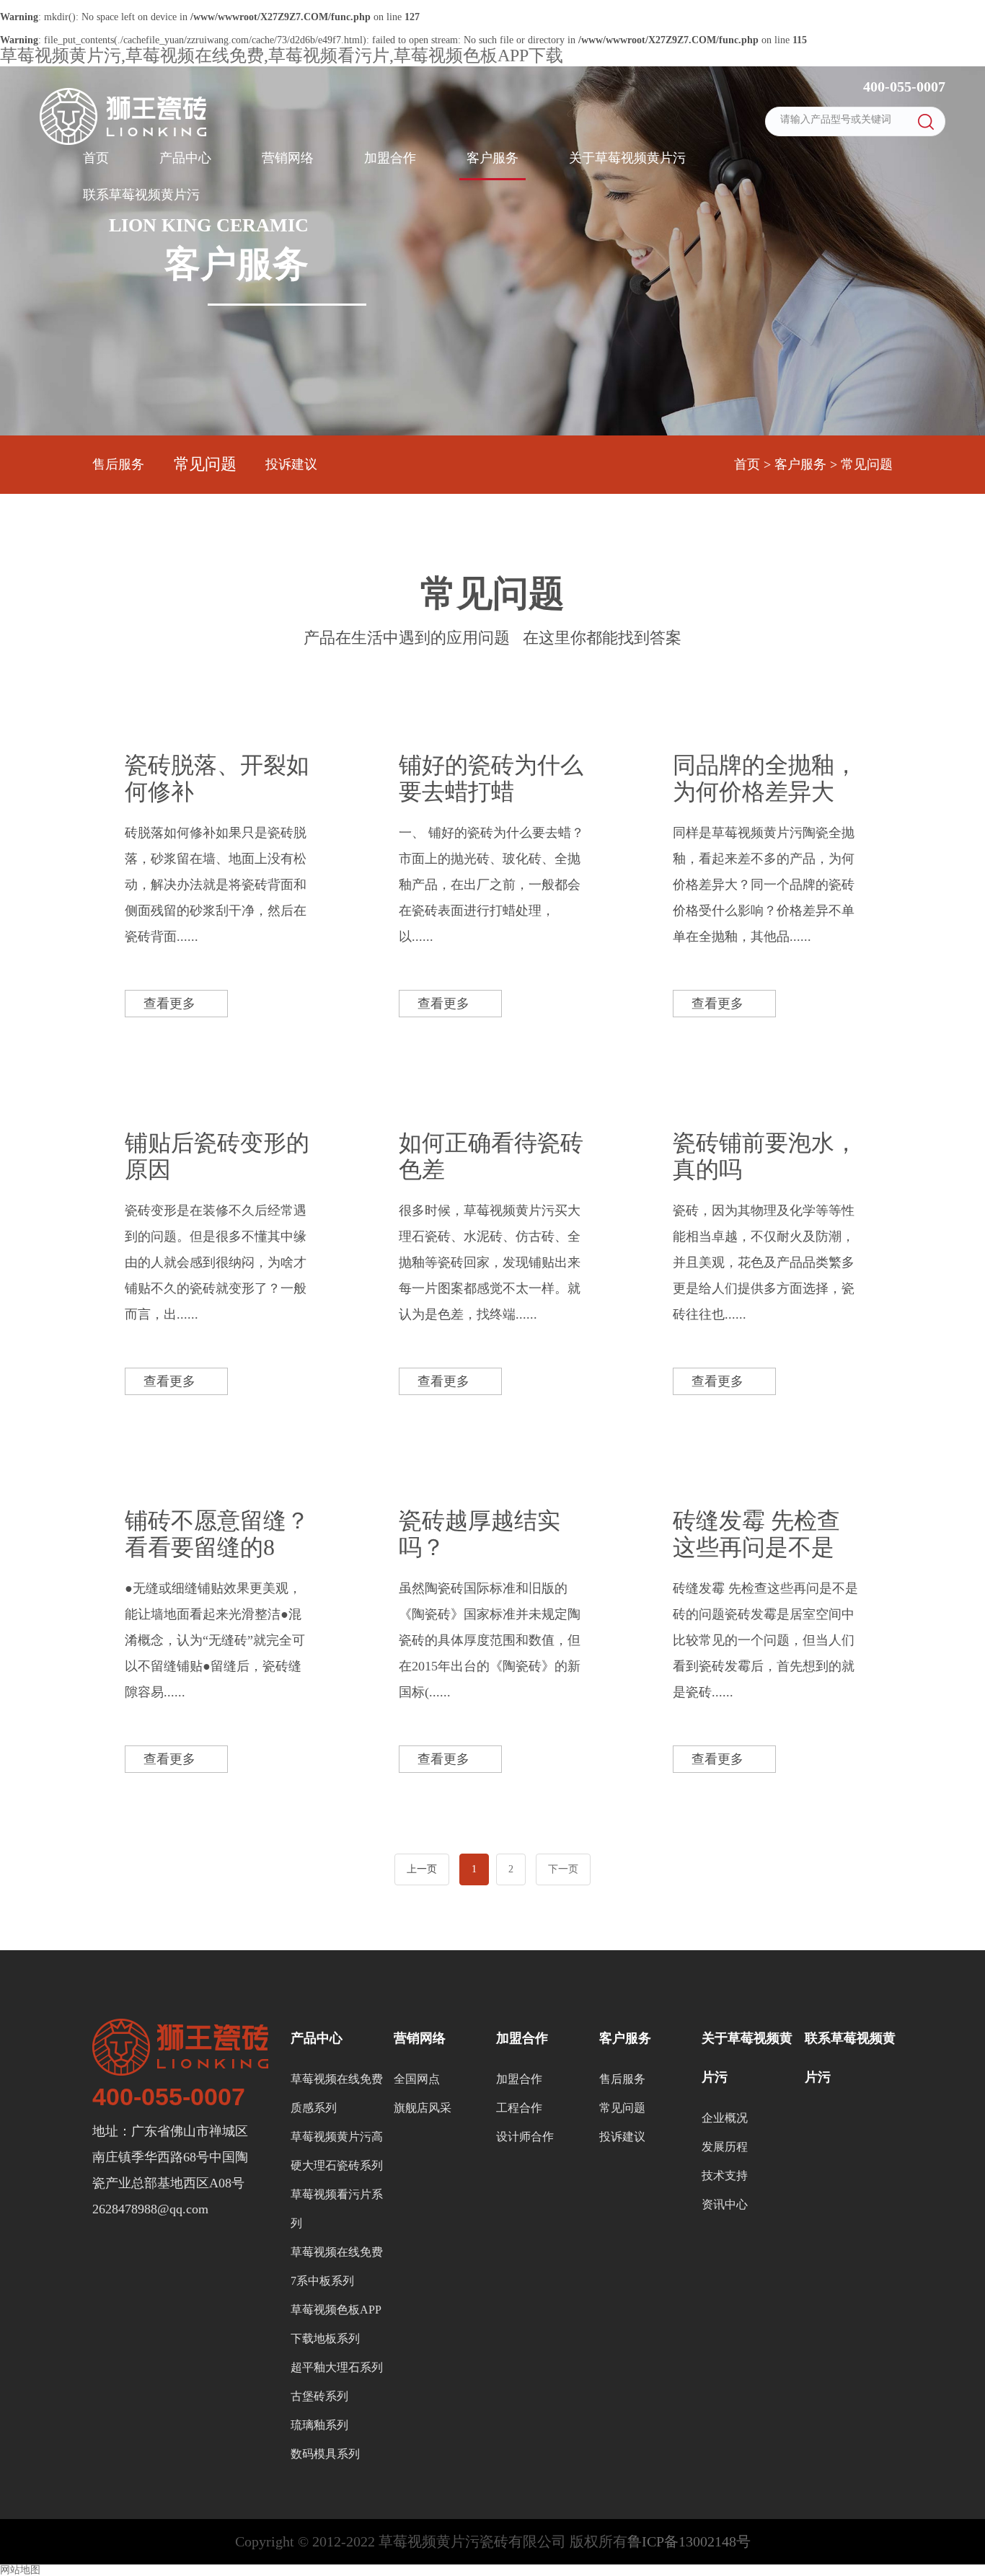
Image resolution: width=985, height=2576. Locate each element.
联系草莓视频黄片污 (141, 195)
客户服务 (492, 158)
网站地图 (20, 2570)
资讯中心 (725, 2204)
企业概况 (725, 2118)
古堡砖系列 (319, 2396)
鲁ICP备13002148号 (689, 2541)
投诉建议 (291, 464)
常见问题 (205, 464)
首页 (96, 158)
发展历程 (725, 2147)
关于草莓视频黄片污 (627, 158)
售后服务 (118, 464)
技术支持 (725, 2176)
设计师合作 (525, 2137)
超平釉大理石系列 (337, 2367)
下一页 (563, 1869)
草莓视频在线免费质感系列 (337, 2093)
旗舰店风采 (423, 2108)
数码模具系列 (325, 2454)
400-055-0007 (902, 87)
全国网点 (417, 2079)
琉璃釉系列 (319, 2425)
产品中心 (185, 158)
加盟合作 (390, 158)
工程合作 (519, 2108)
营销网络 (288, 158)
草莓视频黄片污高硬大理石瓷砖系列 (337, 2151)
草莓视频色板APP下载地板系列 (336, 2324)
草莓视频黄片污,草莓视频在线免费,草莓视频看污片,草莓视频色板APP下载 (282, 56)
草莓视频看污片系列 (337, 2209)
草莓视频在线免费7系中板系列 (337, 2266)
